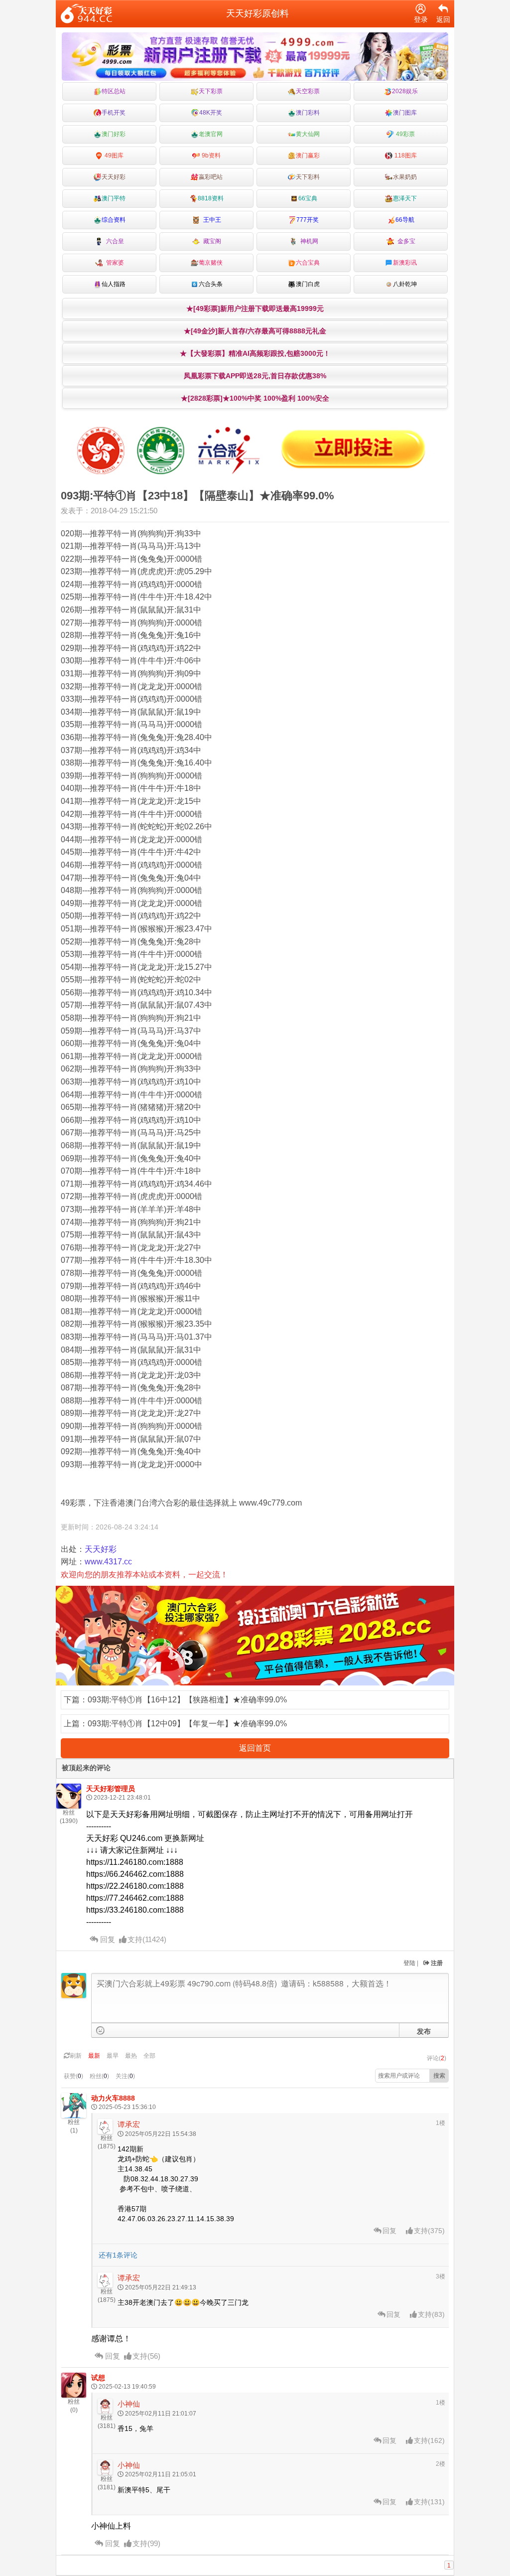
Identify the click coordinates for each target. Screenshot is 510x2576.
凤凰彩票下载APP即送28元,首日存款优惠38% (255, 376)
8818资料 (211, 198)
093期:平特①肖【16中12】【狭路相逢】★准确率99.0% (187, 1700)
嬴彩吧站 (211, 177)
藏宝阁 (211, 241)
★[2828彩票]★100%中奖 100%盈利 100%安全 (255, 398)
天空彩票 (308, 91)
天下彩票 (211, 91)
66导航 (405, 220)
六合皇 (114, 241)
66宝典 (308, 198)
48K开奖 (211, 113)
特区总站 (114, 91)
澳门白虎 (308, 284)
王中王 (211, 220)
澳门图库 (405, 113)
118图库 (405, 155)
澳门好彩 (114, 134)
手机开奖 (114, 113)
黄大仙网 (308, 134)
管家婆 (114, 263)
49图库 (113, 155)
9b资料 (210, 155)
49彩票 (405, 134)
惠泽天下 (405, 198)
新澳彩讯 (405, 263)
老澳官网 (211, 134)
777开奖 (308, 220)
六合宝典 (308, 263)
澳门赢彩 (308, 155)
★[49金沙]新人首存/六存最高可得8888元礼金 (255, 331)
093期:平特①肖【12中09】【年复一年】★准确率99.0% (187, 1724)
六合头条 (211, 284)
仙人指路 (114, 284)
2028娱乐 (405, 91)
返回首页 (255, 1748)
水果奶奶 (405, 177)
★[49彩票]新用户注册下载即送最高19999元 (255, 308)
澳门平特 (114, 198)
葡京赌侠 (211, 263)
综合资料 (114, 220)
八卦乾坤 (405, 284)
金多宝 (405, 241)
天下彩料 (308, 177)
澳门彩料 (308, 113)
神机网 (308, 241)
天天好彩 (114, 177)
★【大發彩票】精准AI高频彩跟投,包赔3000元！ (255, 353)
